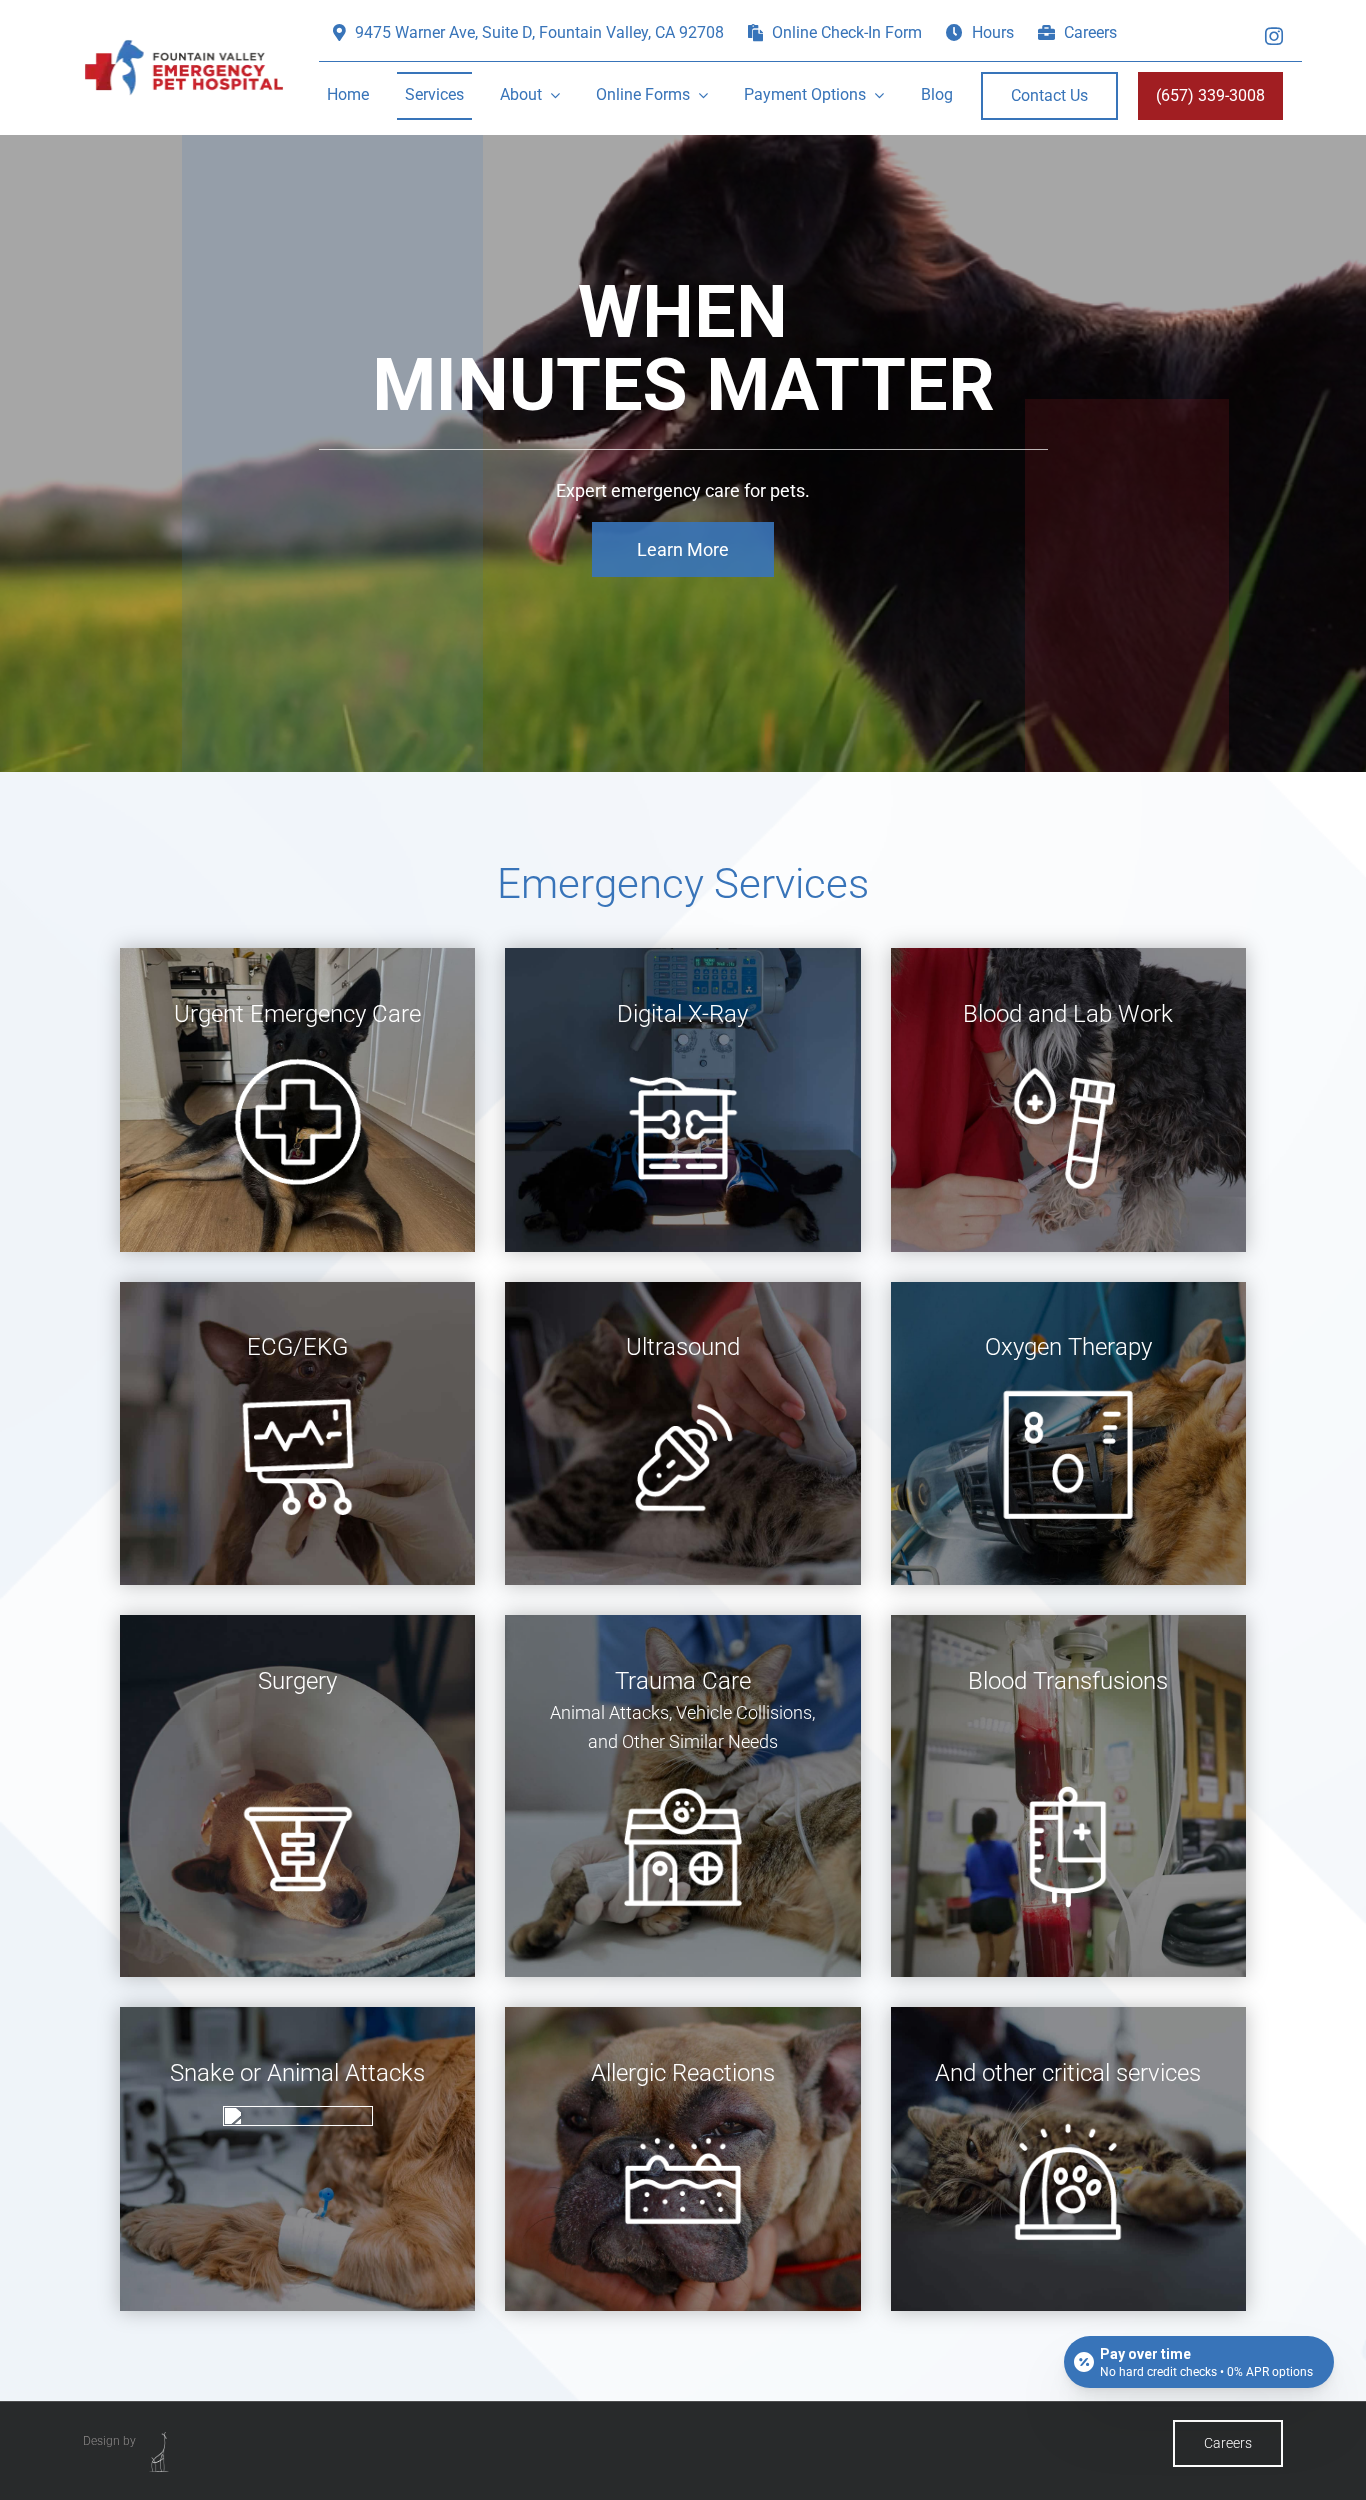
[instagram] (1274, 33)
